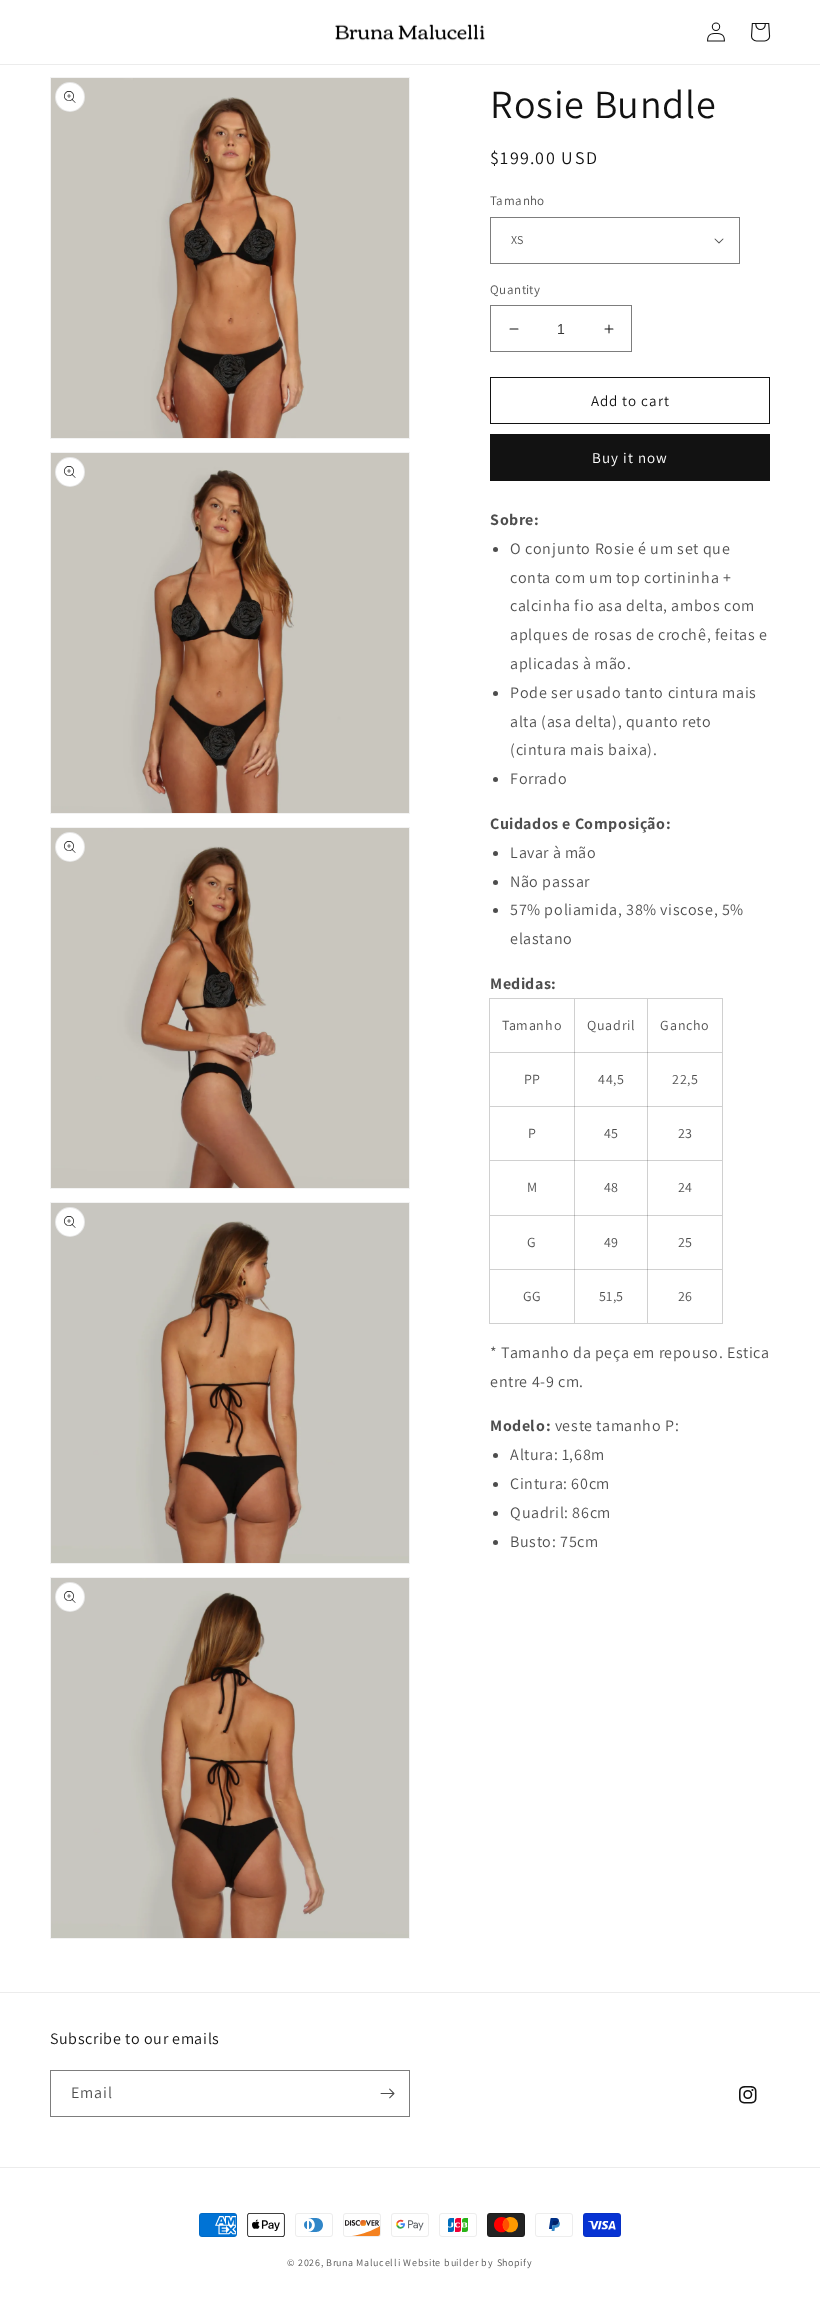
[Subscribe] (387, 2093)
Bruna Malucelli (363, 2262)
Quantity (515, 289)
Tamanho (517, 200)
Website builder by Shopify (467, 2262)
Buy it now (630, 457)
